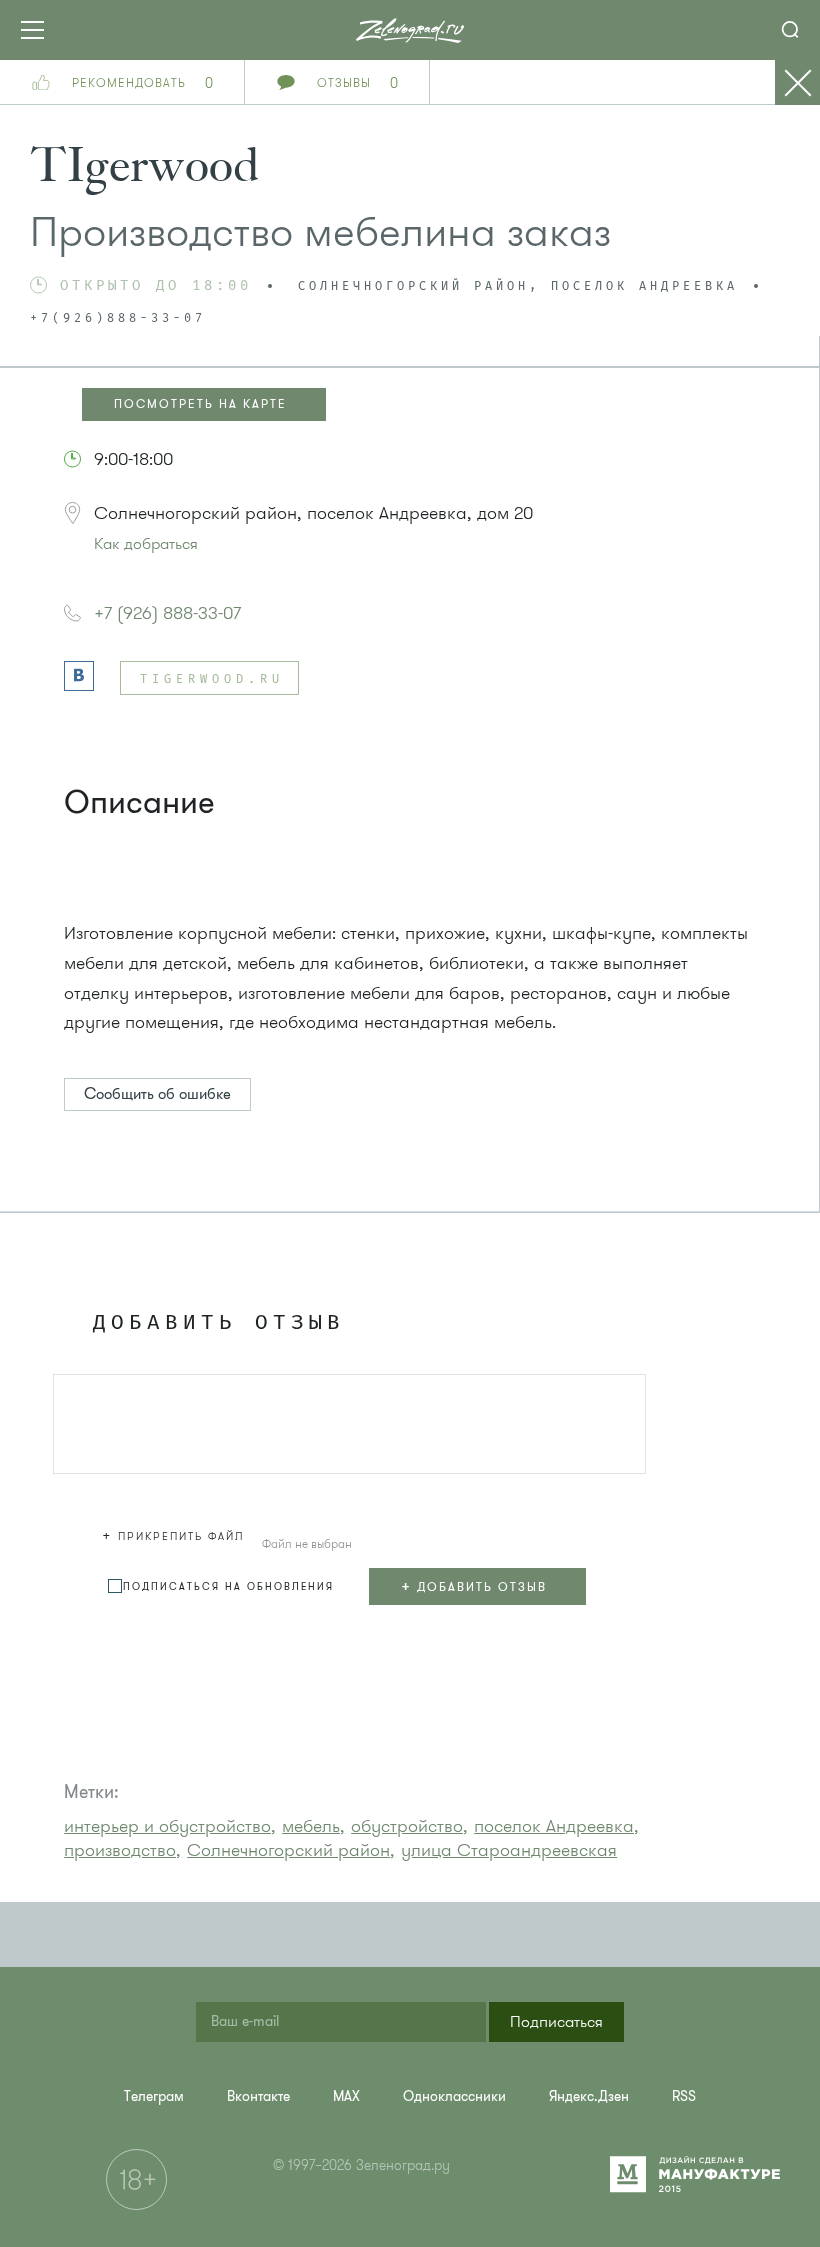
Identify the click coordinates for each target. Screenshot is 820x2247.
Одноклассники (454, 2096)
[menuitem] (154, 2096)
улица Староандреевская (509, 1850)
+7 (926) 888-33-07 (167, 613)
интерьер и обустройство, (170, 1826)
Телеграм (154, 2096)
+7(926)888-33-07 (118, 319)
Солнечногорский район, (291, 1850)
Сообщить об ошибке (157, 1094)
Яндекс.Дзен (589, 2096)
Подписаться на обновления (228, 1586)
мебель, (313, 1826)
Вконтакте (258, 2096)
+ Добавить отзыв (474, 1586)
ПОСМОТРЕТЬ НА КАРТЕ (200, 404)
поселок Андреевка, (556, 1826)
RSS (684, 2096)
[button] (176, 1533)
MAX (346, 2096)
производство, (122, 1850)
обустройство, (409, 1826)
